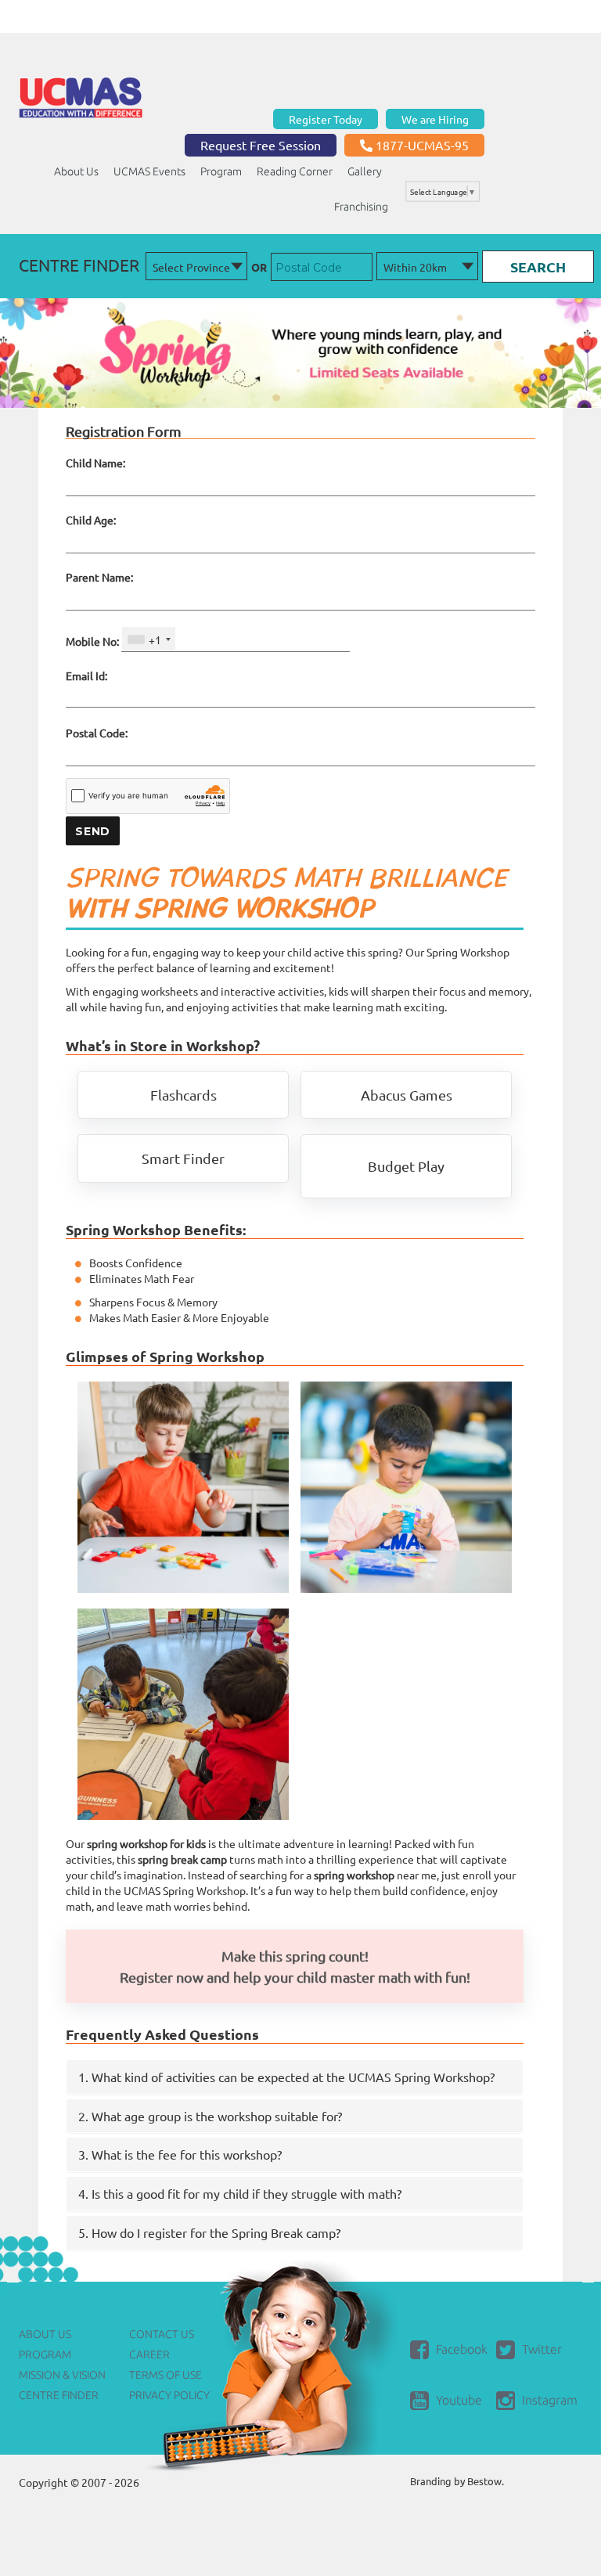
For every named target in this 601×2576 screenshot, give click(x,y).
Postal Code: (97, 733)
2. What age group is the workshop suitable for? (210, 2116)
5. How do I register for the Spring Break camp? (209, 2232)
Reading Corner (295, 171)
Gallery (365, 171)
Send (93, 831)
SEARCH (538, 267)
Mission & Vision (62, 2375)
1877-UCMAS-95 (421, 145)
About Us (76, 171)
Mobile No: (92, 641)
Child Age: (91, 520)
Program (221, 171)
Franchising (361, 207)
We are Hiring (435, 119)
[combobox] (149, 639)
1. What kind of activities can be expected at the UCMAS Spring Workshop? (286, 2077)
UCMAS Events (149, 171)
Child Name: (95, 463)
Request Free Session (261, 145)
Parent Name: (99, 577)
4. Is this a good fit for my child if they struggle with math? (240, 2193)
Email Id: (86, 676)
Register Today (326, 119)
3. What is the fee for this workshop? (180, 2154)
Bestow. (486, 2481)
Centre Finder (59, 2395)
